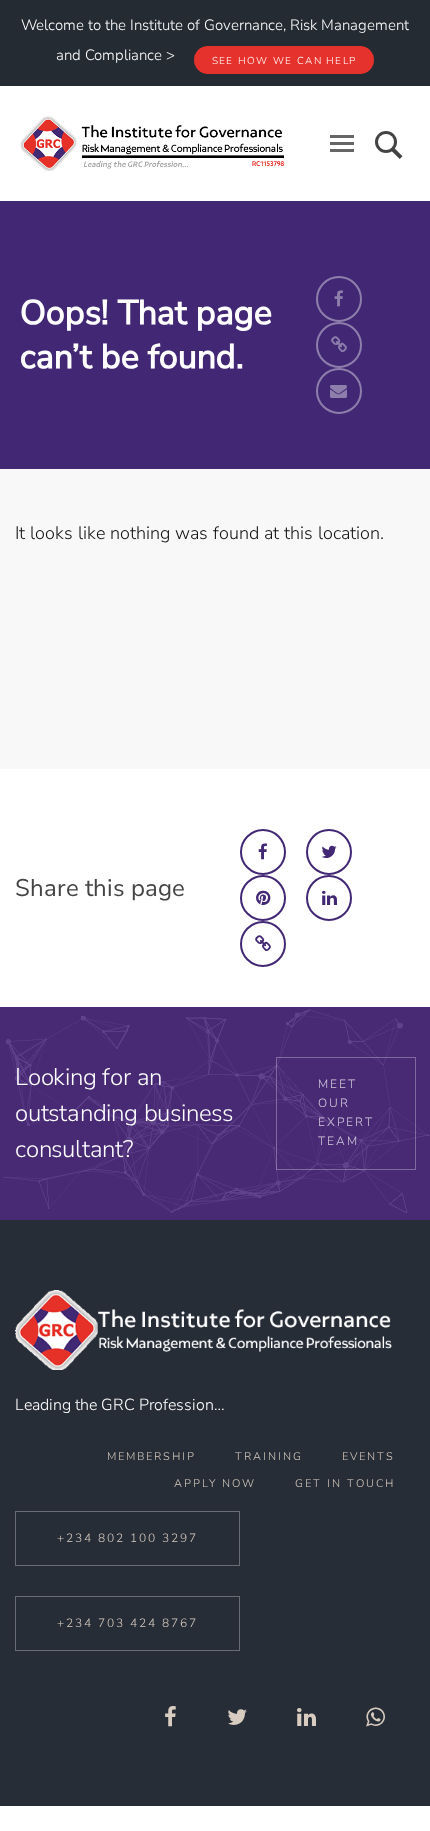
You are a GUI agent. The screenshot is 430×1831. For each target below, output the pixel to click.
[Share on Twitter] (329, 852)
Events (368, 1456)
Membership (151, 1456)
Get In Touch (345, 1483)
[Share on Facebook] (263, 852)
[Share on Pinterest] (263, 898)
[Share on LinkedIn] (329, 898)
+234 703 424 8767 (127, 1623)
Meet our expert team (346, 1113)
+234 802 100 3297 (127, 1538)
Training (269, 1456)
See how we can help (284, 61)
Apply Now (215, 1483)
